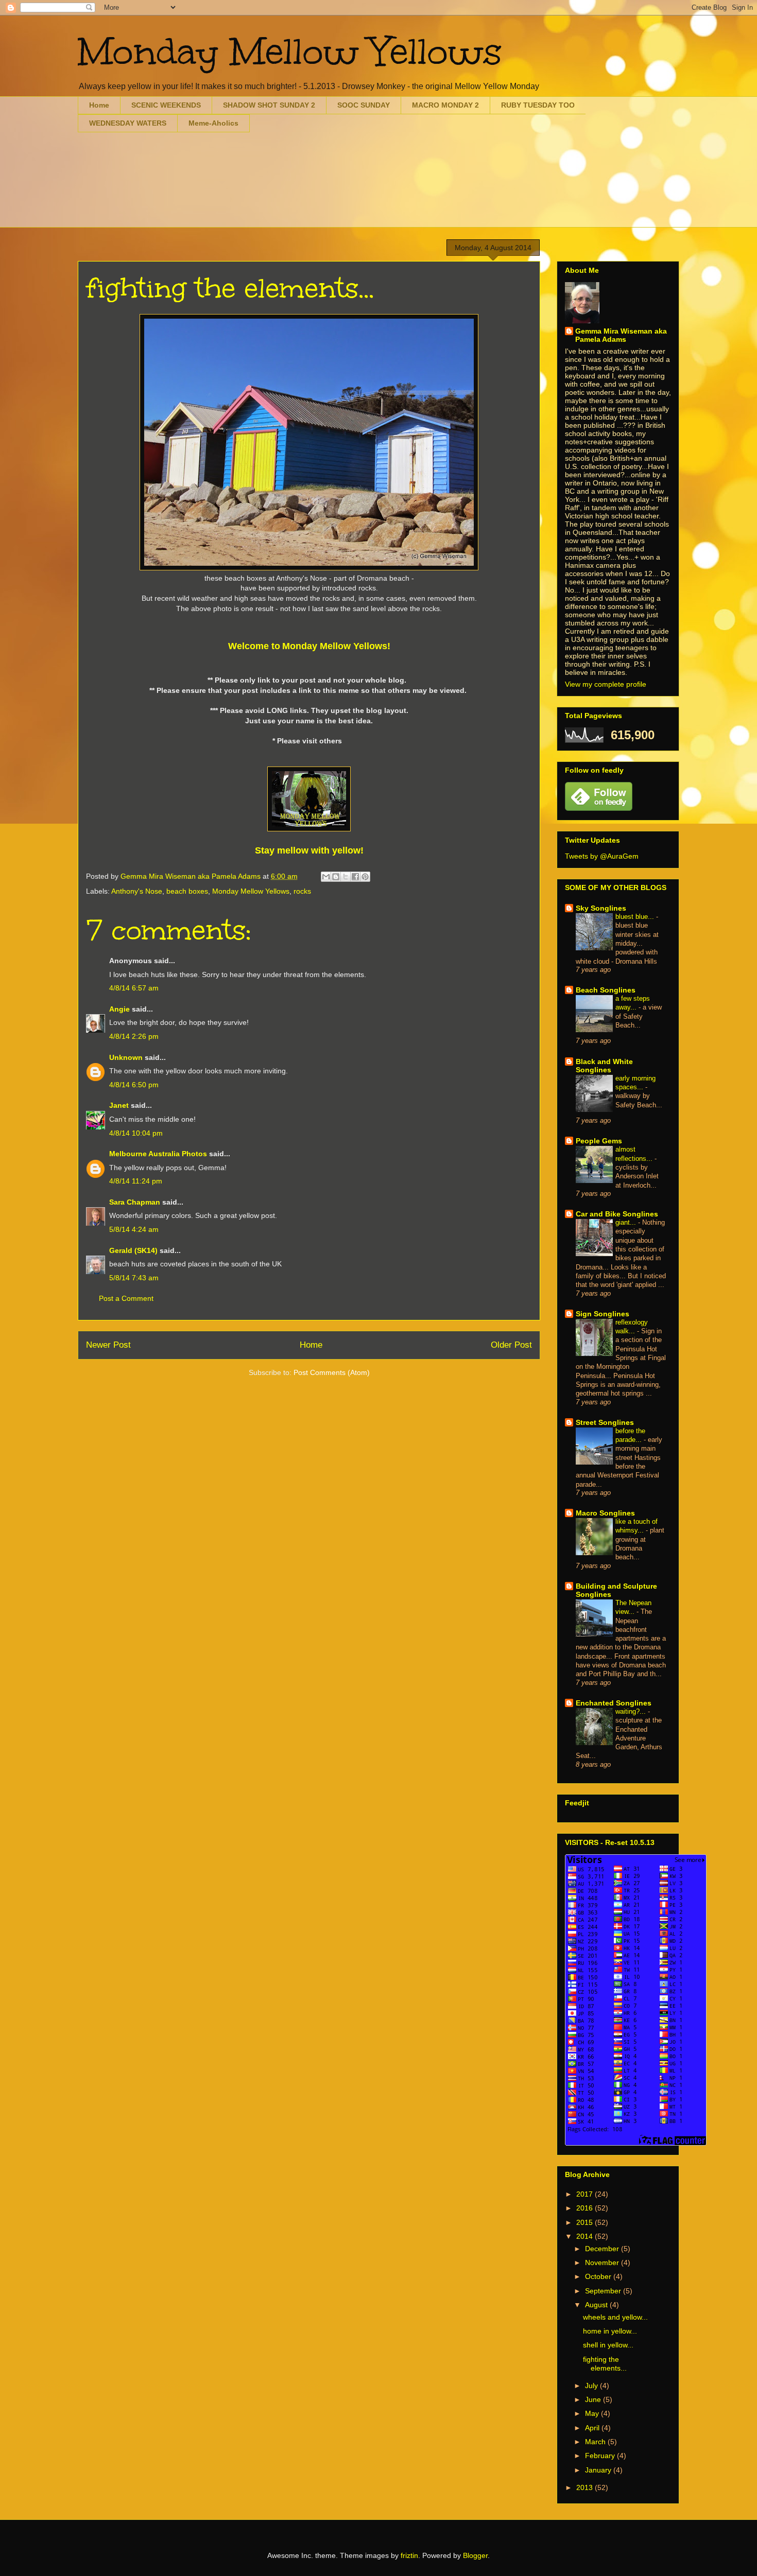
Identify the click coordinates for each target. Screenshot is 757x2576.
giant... (627, 1222)
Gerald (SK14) (133, 1250)
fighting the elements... (605, 2364)
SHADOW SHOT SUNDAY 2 (269, 105)
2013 (586, 2487)
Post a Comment (126, 1298)
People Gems (599, 1141)
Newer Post (108, 1345)
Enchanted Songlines (614, 1703)
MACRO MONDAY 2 (445, 105)
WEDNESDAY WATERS (128, 123)
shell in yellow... (608, 2345)
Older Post (511, 1345)
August (597, 2305)
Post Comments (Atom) (332, 1372)
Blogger (475, 2555)
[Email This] (326, 877)
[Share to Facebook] (355, 877)
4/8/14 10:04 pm (136, 1133)
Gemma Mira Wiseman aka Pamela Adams (621, 335)
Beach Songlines (606, 990)
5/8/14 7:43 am (134, 1278)
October (599, 2276)
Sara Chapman (135, 1202)
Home (99, 105)
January (599, 2470)
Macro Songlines (605, 1513)
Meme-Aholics (213, 123)
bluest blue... (636, 917)
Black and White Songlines (604, 1066)
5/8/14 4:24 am (134, 1229)
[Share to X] (346, 877)
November (603, 2262)
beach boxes (187, 891)
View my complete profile (606, 684)
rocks (302, 891)
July (592, 2386)
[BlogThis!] (336, 877)
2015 (586, 2222)
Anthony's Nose (137, 891)
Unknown (126, 1057)
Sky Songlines (601, 908)
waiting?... (632, 1711)
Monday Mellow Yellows (290, 52)
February (601, 2456)
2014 (586, 2236)
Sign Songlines (603, 1314)
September (604, 2291)
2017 (586, 2194)
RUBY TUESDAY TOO (538, 105)
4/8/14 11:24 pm (136, 1181)
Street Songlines (605, 1422)
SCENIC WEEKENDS (166, 105)
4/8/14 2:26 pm (134, 1036)
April (593, 2428)
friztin (409, 2555)
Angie (119, 1009)
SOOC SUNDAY (364, 105)
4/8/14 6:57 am (134, 988)
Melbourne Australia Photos (158, 1154)
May (593, 2413)
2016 (586, 2208)
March (596, 2442)
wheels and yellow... (615, 2317)
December (603, 2249)
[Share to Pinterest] (365, 877)
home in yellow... (610, 2331)
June (594, 2399)
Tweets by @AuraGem (602, 856)
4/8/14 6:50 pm (134, 1085)
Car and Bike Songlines (617, 1214)
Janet (119, 1105)
